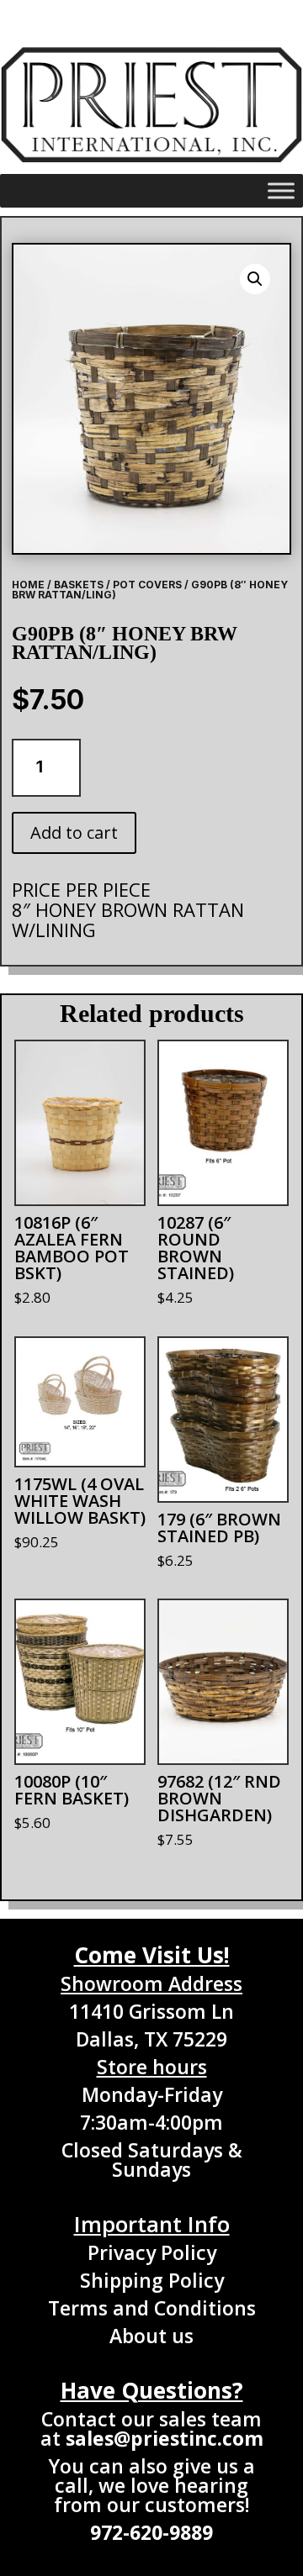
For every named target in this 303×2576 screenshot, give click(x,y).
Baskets (79, 585)
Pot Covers (147, 585)
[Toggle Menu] (281, 190)
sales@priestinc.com (165, 2438)
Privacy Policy (152, 2252)
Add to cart (74, 832)
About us (151, 2336)
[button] (255, 279)
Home (28, 585)
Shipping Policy (152, 2280)
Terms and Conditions (152, 2308)
